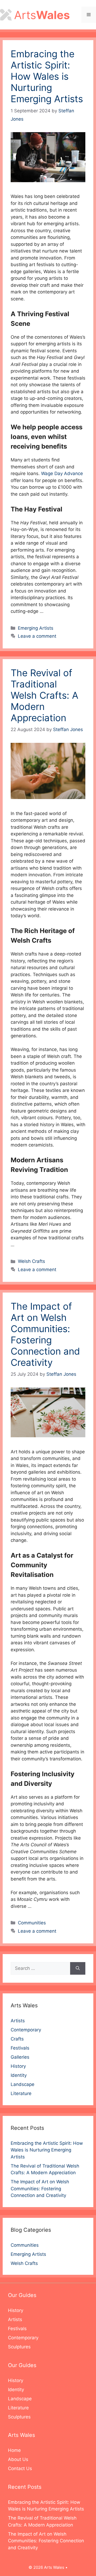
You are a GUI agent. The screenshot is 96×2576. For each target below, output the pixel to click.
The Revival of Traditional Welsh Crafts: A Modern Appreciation (45, 695)
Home (14, 2450)
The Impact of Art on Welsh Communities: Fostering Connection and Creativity (45, 1334)
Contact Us (20, 2468)
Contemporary (26, 2030)
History (18, 2066)
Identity (19, 2075)
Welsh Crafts (31, 1261)
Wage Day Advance (62, 473)
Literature (21, 2093)
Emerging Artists (36, 628)
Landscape (23, 2084)
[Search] (78, 1969)
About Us (18, 2459)
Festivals (20, 2048)
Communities (32, 1923)
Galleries (20, 2057)
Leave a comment (37, 636)
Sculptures (19, 2347)
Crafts (17, 2039)
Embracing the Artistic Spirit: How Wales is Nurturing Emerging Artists (47, 76)
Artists (18, 2021)
